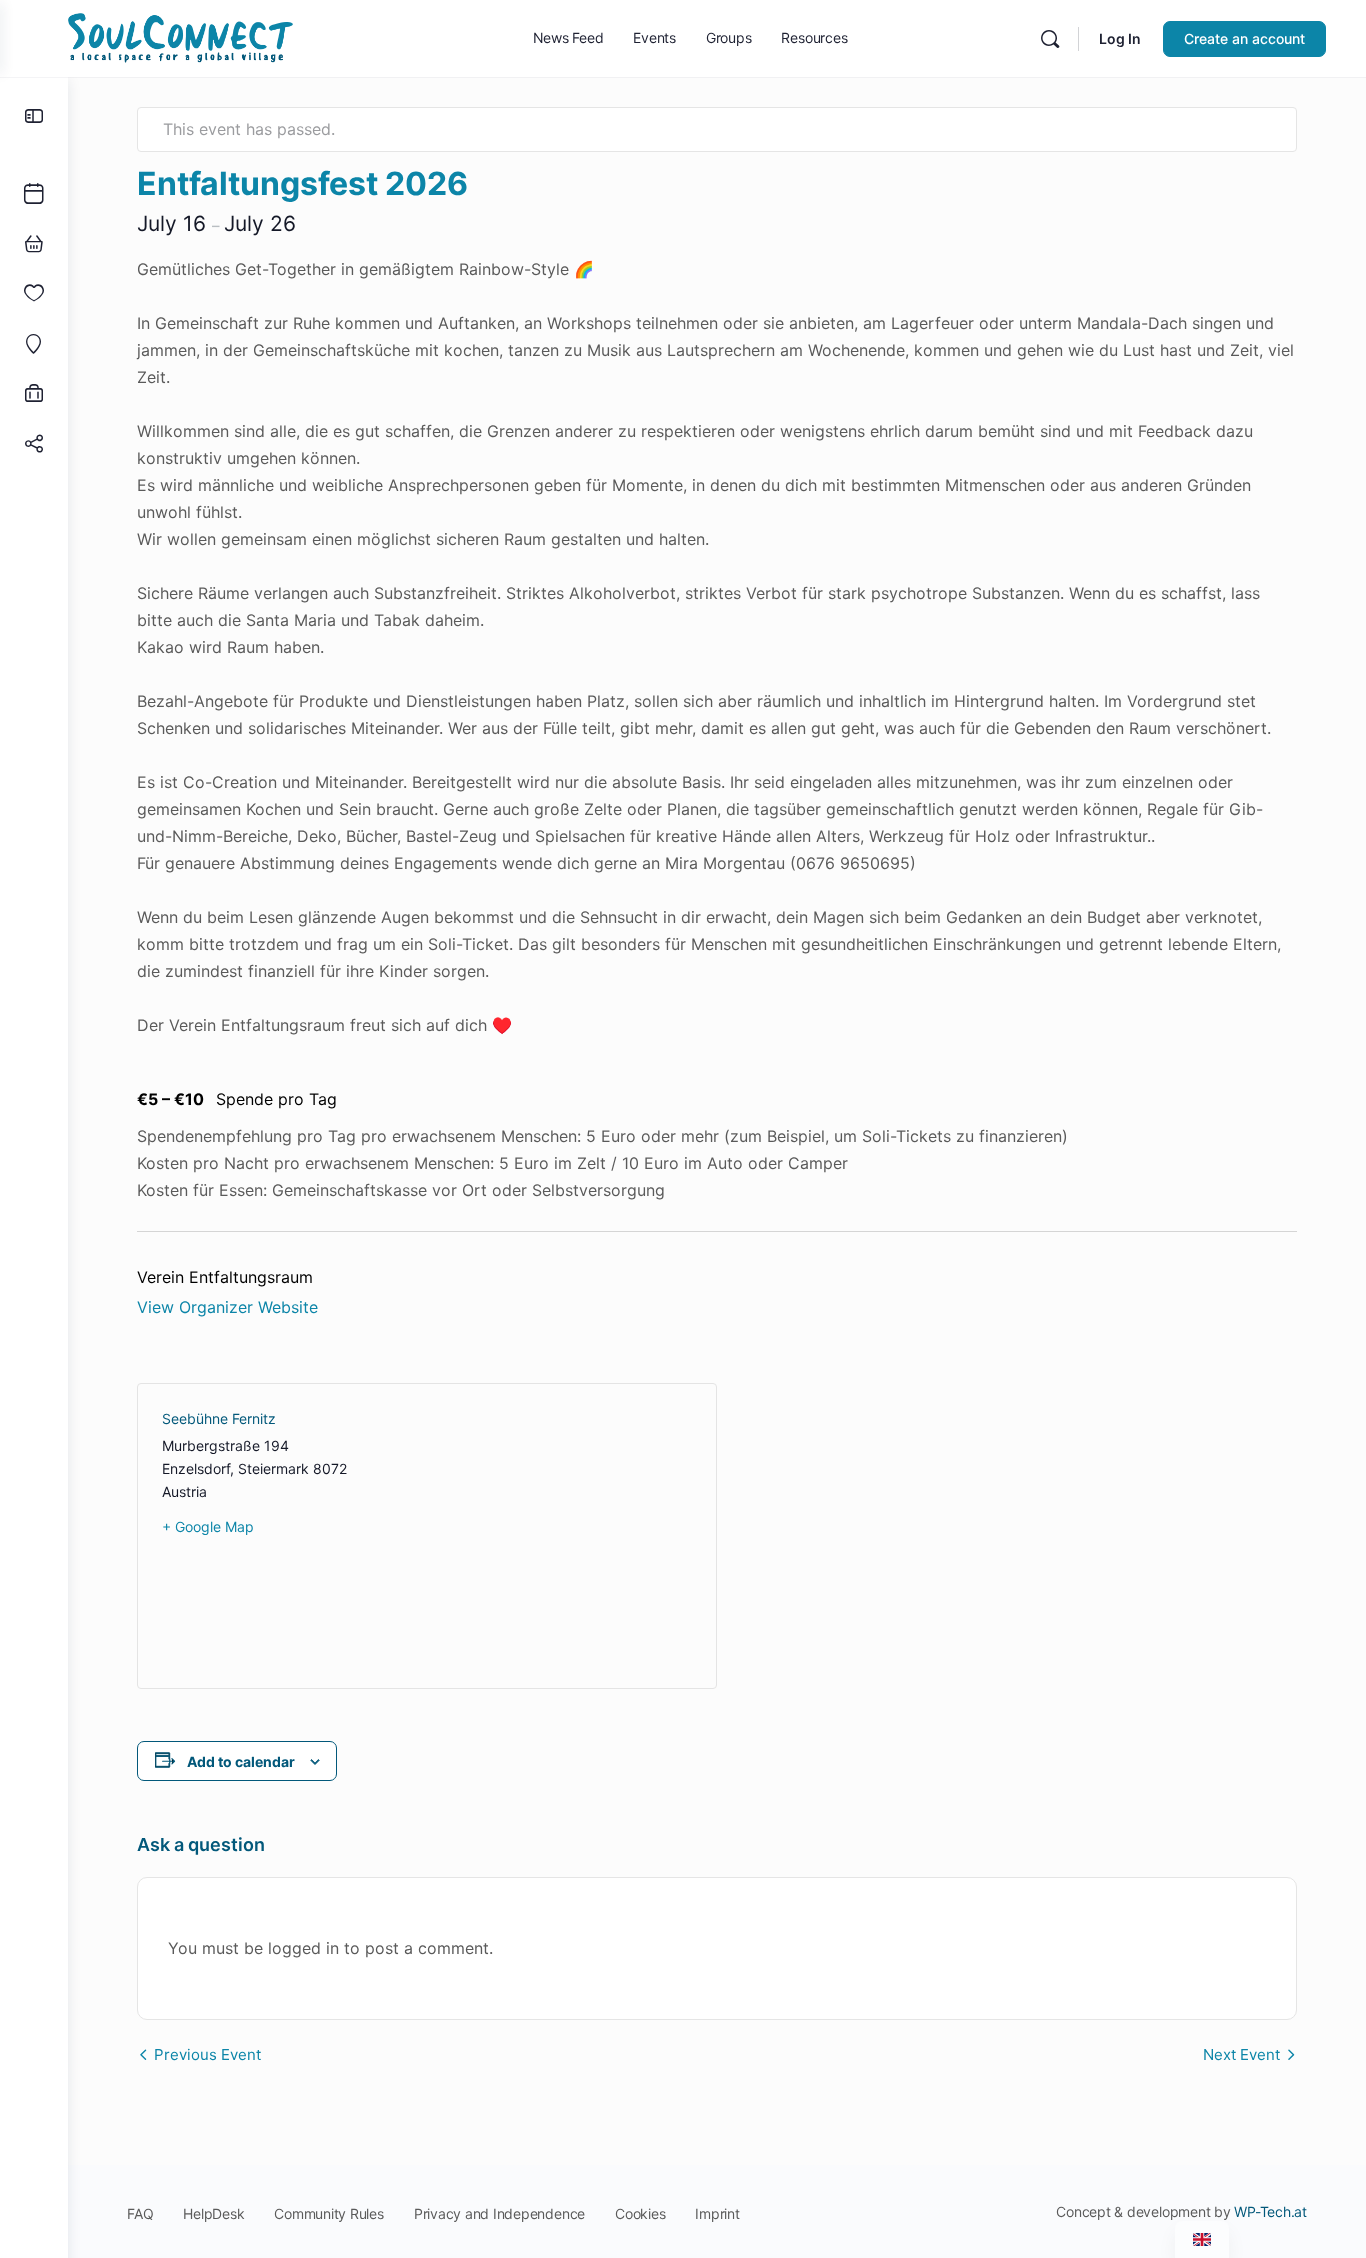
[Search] (1050, 39)
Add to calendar (241, 1761)
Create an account (1244, 38)
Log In (1120, 38)
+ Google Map (208, 1526)
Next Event (1241, 2054)
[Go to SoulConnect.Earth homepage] (180, 36)
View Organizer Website (227, 1307)
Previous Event (207, 2054)
